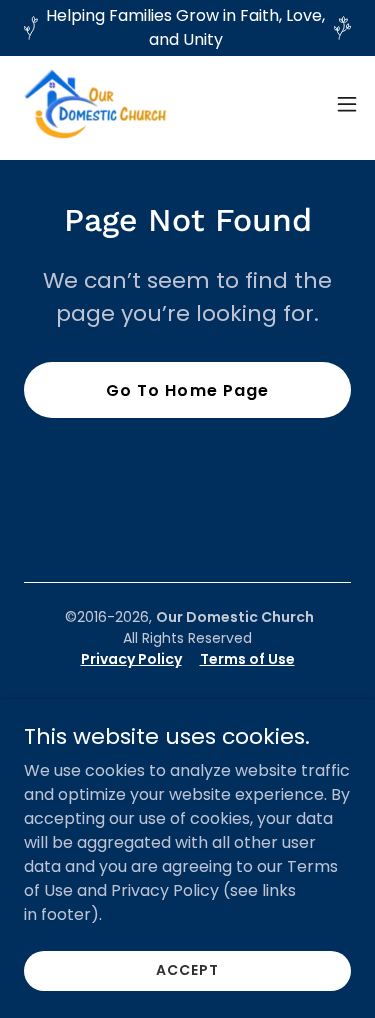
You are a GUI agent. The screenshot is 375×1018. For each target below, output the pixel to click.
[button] (347, 104)
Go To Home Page (187, 390)
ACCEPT (187, 970)
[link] (96, 104)
